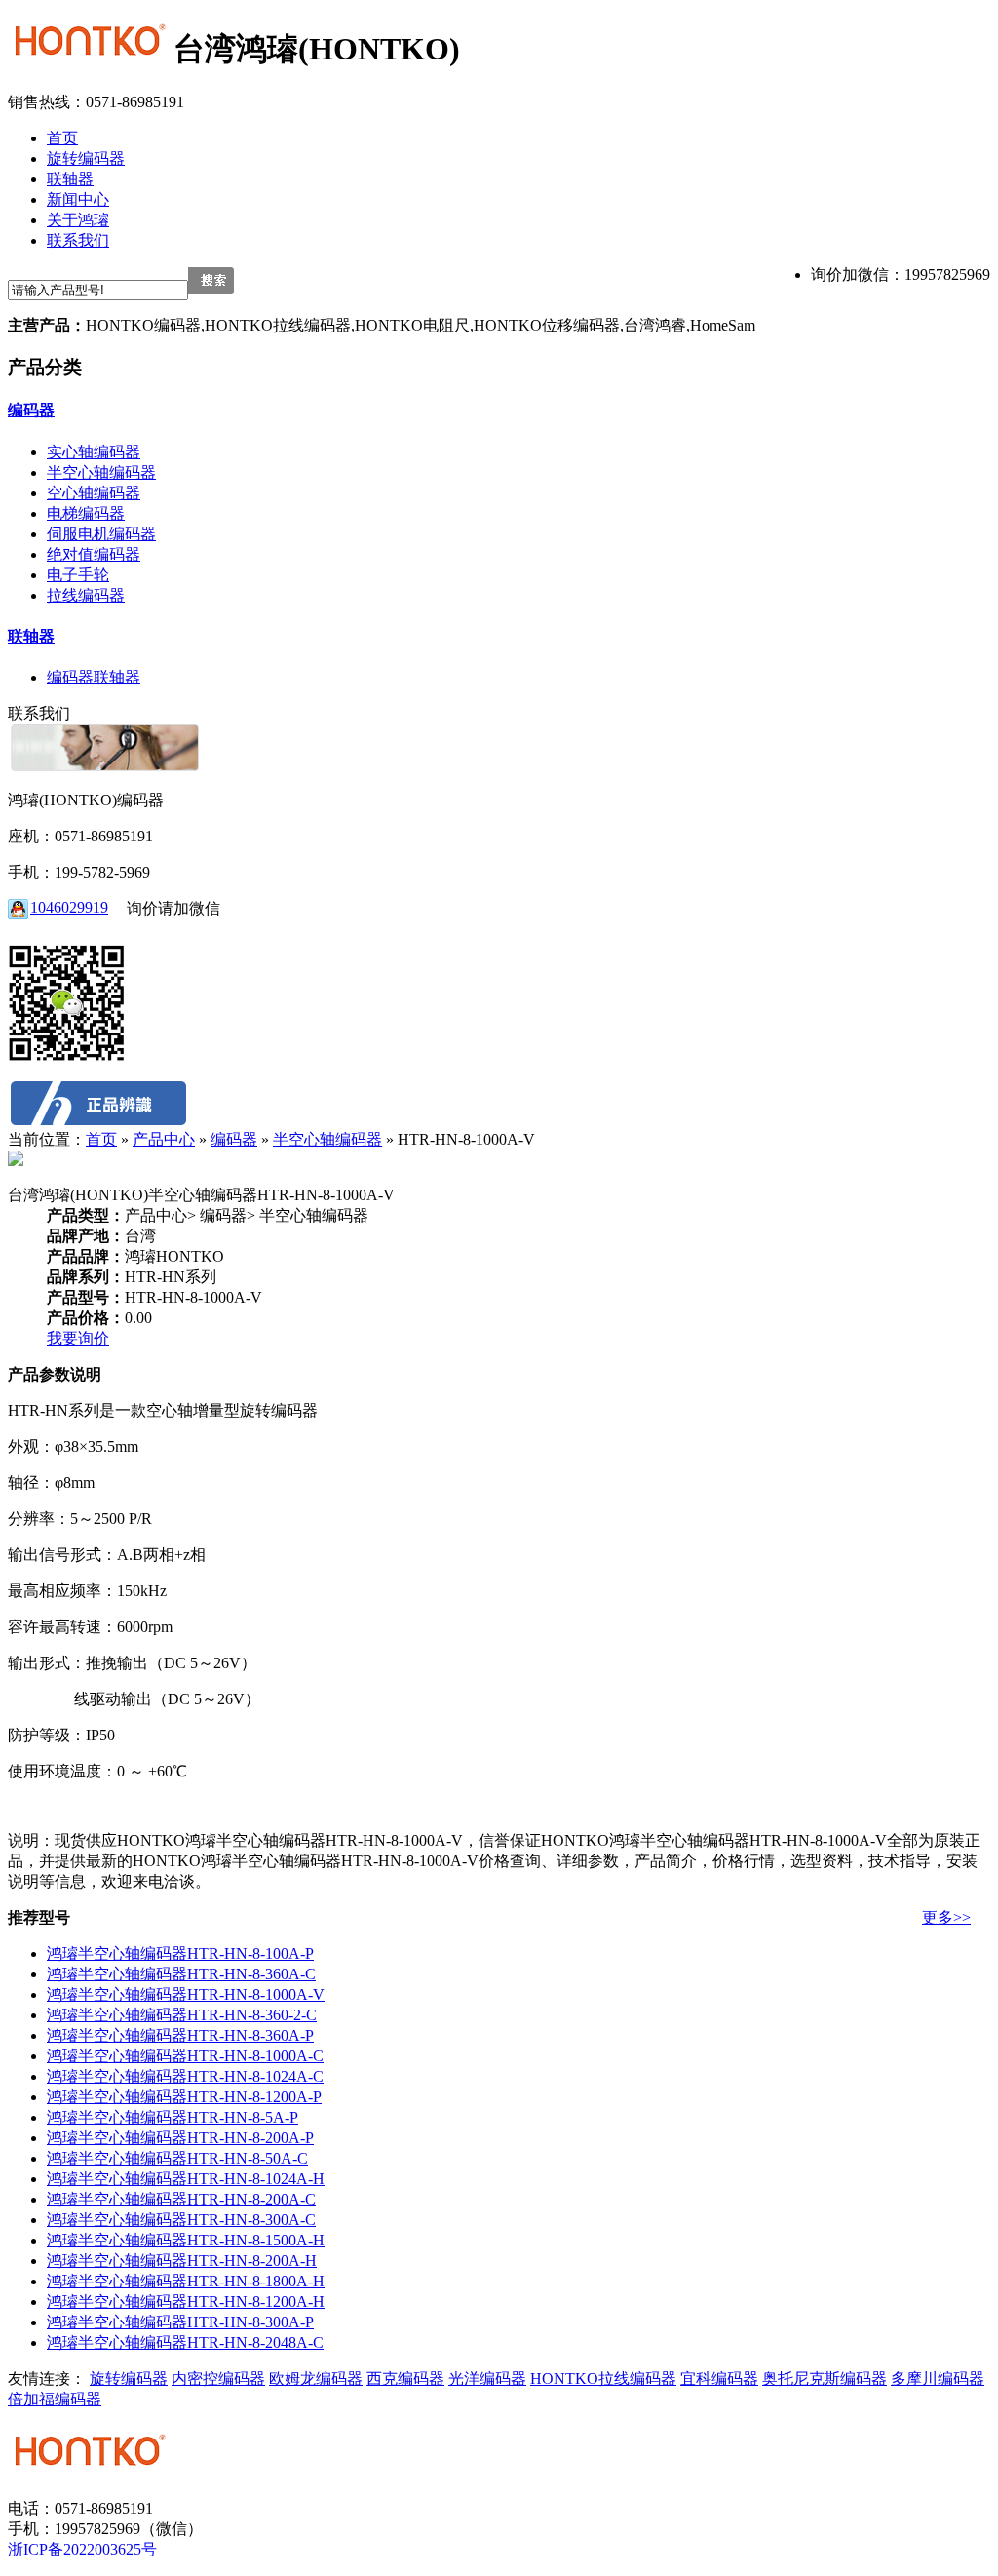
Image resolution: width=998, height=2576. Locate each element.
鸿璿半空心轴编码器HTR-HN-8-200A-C (181, 2199)
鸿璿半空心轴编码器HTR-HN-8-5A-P (173, 2117)
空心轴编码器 (94, 493)
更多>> (946, 1917)
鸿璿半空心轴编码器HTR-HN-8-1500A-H (186, 2240)
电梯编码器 (86, 513)
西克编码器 (405, 2379)
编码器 (31, 410)
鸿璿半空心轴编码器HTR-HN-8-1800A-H (186, 2281)
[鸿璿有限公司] (91, 49)
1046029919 (69, 907)
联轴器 (31, 636)
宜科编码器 (719, 2379)
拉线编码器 (86, 595)
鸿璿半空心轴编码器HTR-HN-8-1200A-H (186, 2302)
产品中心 (164, 1139)
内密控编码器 (218, 2379)
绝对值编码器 (94, 554)
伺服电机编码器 (101, 534)
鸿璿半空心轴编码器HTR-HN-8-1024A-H (186, 2179)
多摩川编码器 (938, 2379)
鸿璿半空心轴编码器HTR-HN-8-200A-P (180, 2138)
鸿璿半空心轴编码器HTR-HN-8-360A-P (180, 2035)
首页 (101, 1139)
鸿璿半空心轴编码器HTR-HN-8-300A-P (180, 2322)
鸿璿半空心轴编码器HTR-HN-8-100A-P (180, 1953)
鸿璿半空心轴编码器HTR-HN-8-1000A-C (185, 2056)
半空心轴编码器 (101, 472)
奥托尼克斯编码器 (825, 2379)
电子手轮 (78, 575)
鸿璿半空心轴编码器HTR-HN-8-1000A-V (186, 1994)
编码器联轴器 (94, 677)
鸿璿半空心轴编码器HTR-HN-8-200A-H (182, 2261)
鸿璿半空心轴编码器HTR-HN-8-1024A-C (185, 2076)
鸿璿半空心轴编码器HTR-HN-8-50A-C (177, 2158)
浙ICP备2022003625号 (82, 2549)
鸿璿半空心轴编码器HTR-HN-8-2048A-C (185, 2342)
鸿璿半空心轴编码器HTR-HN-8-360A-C (181, 1974)
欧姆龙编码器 (316, 2379)
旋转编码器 (129, 2379)
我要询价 (78, 1338)
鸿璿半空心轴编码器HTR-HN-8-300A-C (181, 2220)
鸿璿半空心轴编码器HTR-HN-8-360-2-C (182, 2015)
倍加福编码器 (55, 2399)
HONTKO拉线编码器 (603, 2379)
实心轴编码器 (94, 452)
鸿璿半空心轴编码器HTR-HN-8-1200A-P (184, 2097)
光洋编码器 (487, 2379)
